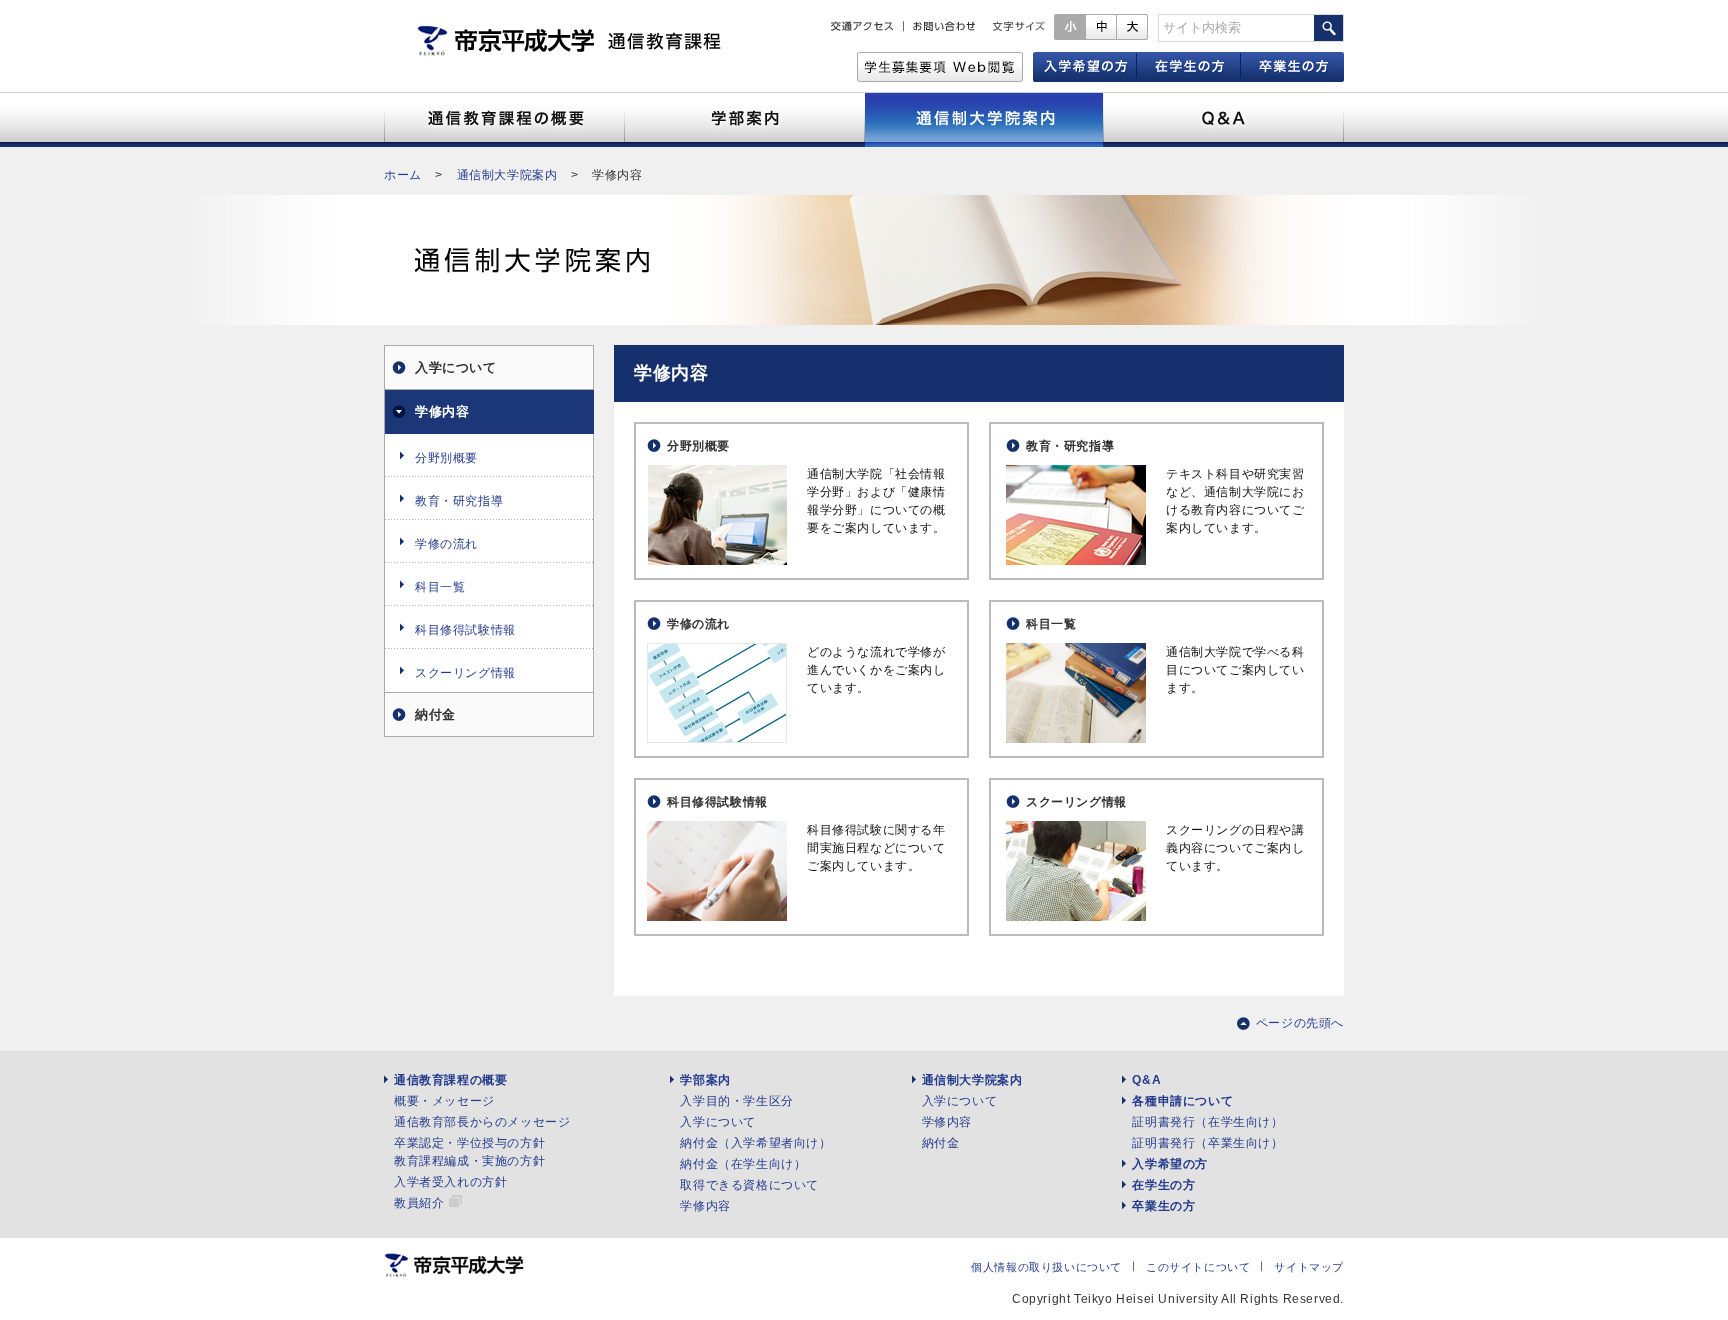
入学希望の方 (1170, 1164)
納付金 (435, 714)
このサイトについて (1198, 1267)
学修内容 (442, 411)
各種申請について (1182, 1101)
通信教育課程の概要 (450, 1080)
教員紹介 (419, 1203)
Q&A (1146, 1080)
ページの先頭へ (1300, 1023)
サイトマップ (1309, 1267)
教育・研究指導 (1070, 446)
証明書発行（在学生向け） (1207, 1122)
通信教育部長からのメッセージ (482, 1122)
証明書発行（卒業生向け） (1207, 1143)
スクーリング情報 (1076, 802)
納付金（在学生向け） (743, 1164)
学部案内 (705, 1080)
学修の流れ (698, 624)
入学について (456, 367)
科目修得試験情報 (717, 802)
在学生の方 (1163, 1185)
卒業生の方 (1163, 1206)
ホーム (403, 175)
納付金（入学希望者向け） (755, 1143)
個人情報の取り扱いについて (1046, 1267)
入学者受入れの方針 (450, 1182)
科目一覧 (1051, 624)
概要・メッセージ (444, 1101)
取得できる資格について (749, 1185)
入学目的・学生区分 (736, 1101)
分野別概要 (698, 446)
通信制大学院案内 (507, 175)
